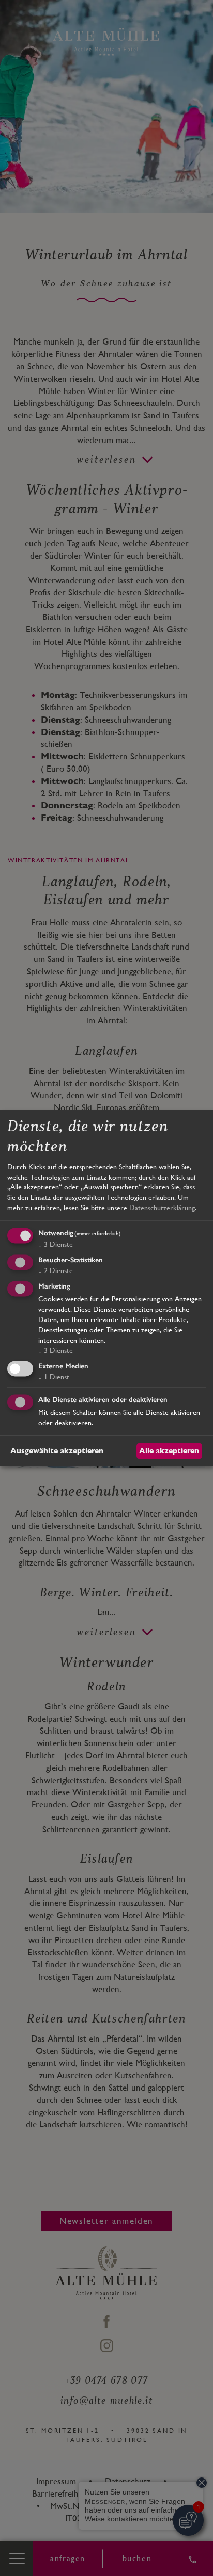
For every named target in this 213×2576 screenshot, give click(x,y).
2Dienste (56, 1270)
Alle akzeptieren (169, 1450)
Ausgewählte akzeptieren (57, 1450)
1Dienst (54, 1377)
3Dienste (56, 1245)
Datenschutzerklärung (162, 1208)
